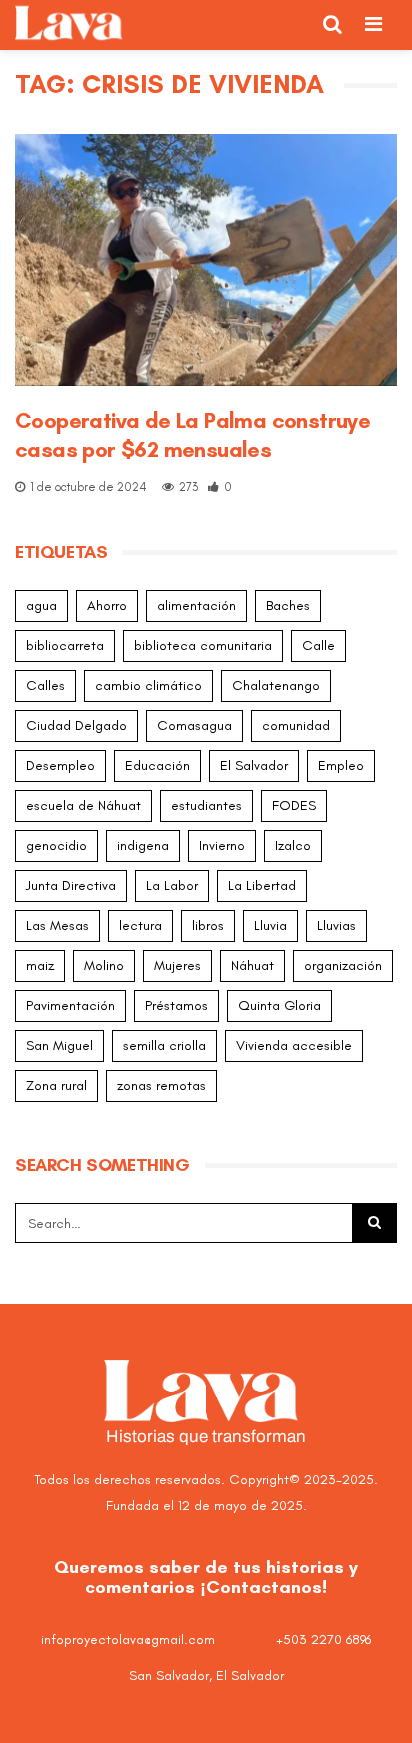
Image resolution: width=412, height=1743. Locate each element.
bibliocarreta (65, 645)
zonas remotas (161, 1085)
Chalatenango (276, 685)
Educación (157, 765)
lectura (140, 925)
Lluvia (270, 925)
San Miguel (59, 1045)
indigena (143, 845)
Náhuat (252, 965)
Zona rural (56, 1085)
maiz (40, 965)
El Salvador (254, 765)
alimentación (196, 605)
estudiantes (206, 805)
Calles (45, 685)
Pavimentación (70, 1005)
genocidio (56, 845)
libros (208, 925)
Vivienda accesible (294, 1045)
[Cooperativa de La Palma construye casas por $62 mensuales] (206, 260)
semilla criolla (164, 1045)
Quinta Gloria (279, 1005)
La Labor (172, 885)
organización (343, 965)
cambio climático (148, 685)
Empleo (341, 765)
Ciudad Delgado (76, 725)
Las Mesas (57, 925)
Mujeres (177, 965)
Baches (288, 605)
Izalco (293, 845)
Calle (318, 645)
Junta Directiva (71, 885)
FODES (294, 805)
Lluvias (336, 925)
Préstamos (176, 1005)
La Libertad (262, 885)
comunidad (296, 725)
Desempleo (60, 765)
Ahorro (107, 605)
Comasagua (194, 725)
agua (41, 605)
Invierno (222, 845)
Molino (104, 965)
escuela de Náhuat (83, 805)
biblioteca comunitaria (203, 645)
